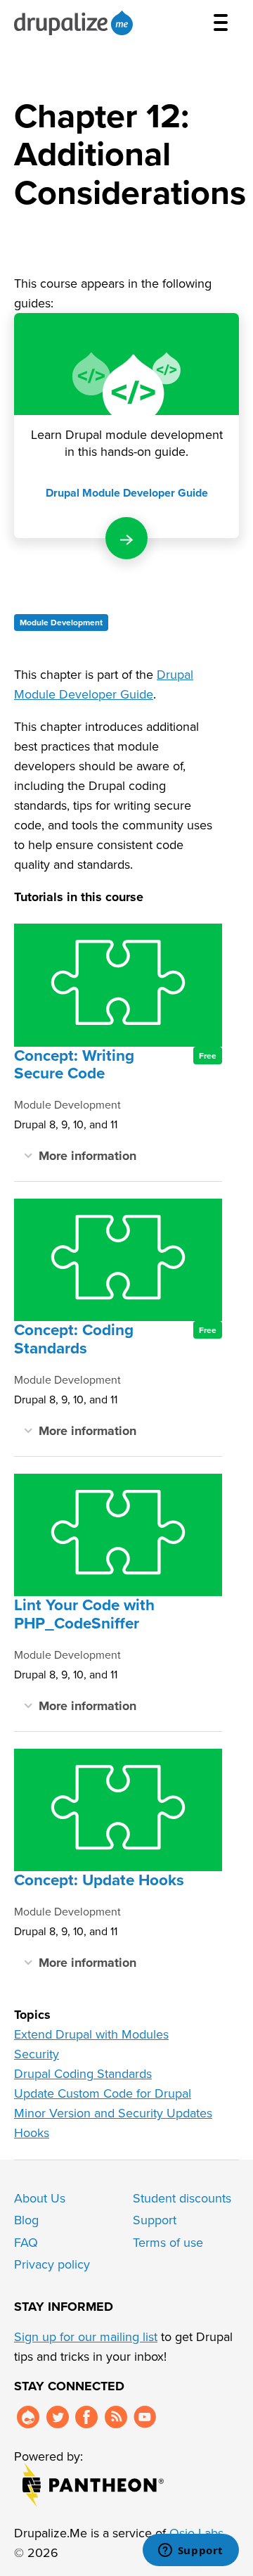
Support (155, 2220)
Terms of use (168, 2242)
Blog (26, 2220)
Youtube (145, 2417)
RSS (116, 2417)
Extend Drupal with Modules (91, 2034)
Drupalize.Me (76, 23)
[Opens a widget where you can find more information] (190, 2551)
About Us (40, 2198)
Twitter (58, 2417)
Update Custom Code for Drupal (103, 2093)
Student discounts (182, 2198)
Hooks (32, 2132)
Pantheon (93, 2485)
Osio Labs (196, 2533)
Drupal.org (28, 2417)
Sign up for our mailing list (86, 2336)
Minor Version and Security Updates (113, 2113)
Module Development (61, 622)
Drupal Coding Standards (83, 2073)
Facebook (86, 2417)
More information (87, 1155)
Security (37, 2054)
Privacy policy (52, 2264)
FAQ (26, 2242)
